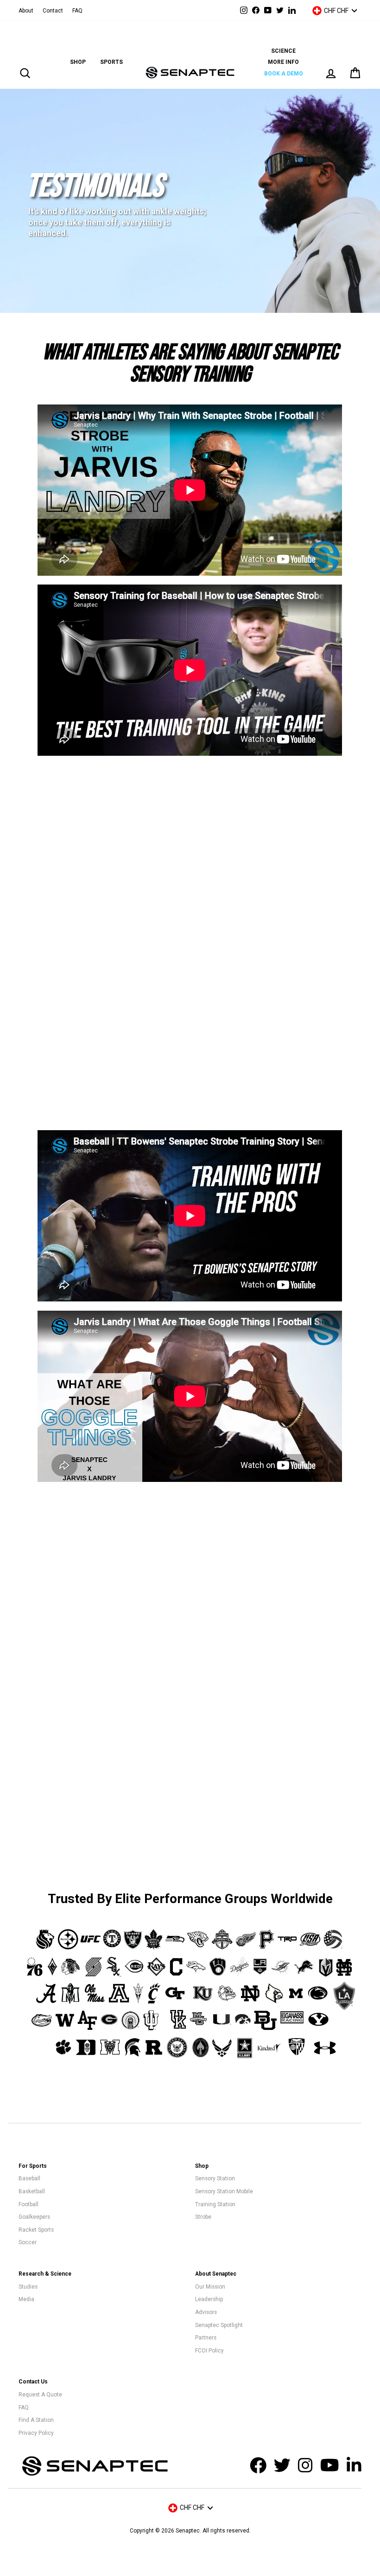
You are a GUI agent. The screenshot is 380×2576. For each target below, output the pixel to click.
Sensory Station (215, 2178)
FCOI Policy (209, 2351)
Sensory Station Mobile (224, 2191)
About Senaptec (216, 2274)
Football (28, 2204)
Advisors (206, 2312)
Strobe (203, 2217)
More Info (283, 62)
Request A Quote (40, 2395)
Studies (28, 2287)
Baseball (29, 2178)
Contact (53, 11)
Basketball (32, 2191)
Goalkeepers (34, 2217)
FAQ (77, 11)
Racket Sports (36, 2230)
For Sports (33, 2166)
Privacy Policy (36, 2433)
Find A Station (36, 2420)
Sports (111, 62)
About (26, 11)
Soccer (28, 2242)
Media (26, 2299)
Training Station (215, 2204)
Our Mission (210, 2287)
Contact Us (33, 2382)
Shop (78, 62)
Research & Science (45, 2274)
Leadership (209, 2299)
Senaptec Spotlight (219, 2325)
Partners (206, 2338)
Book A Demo (284, 74)
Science (283, 51)
